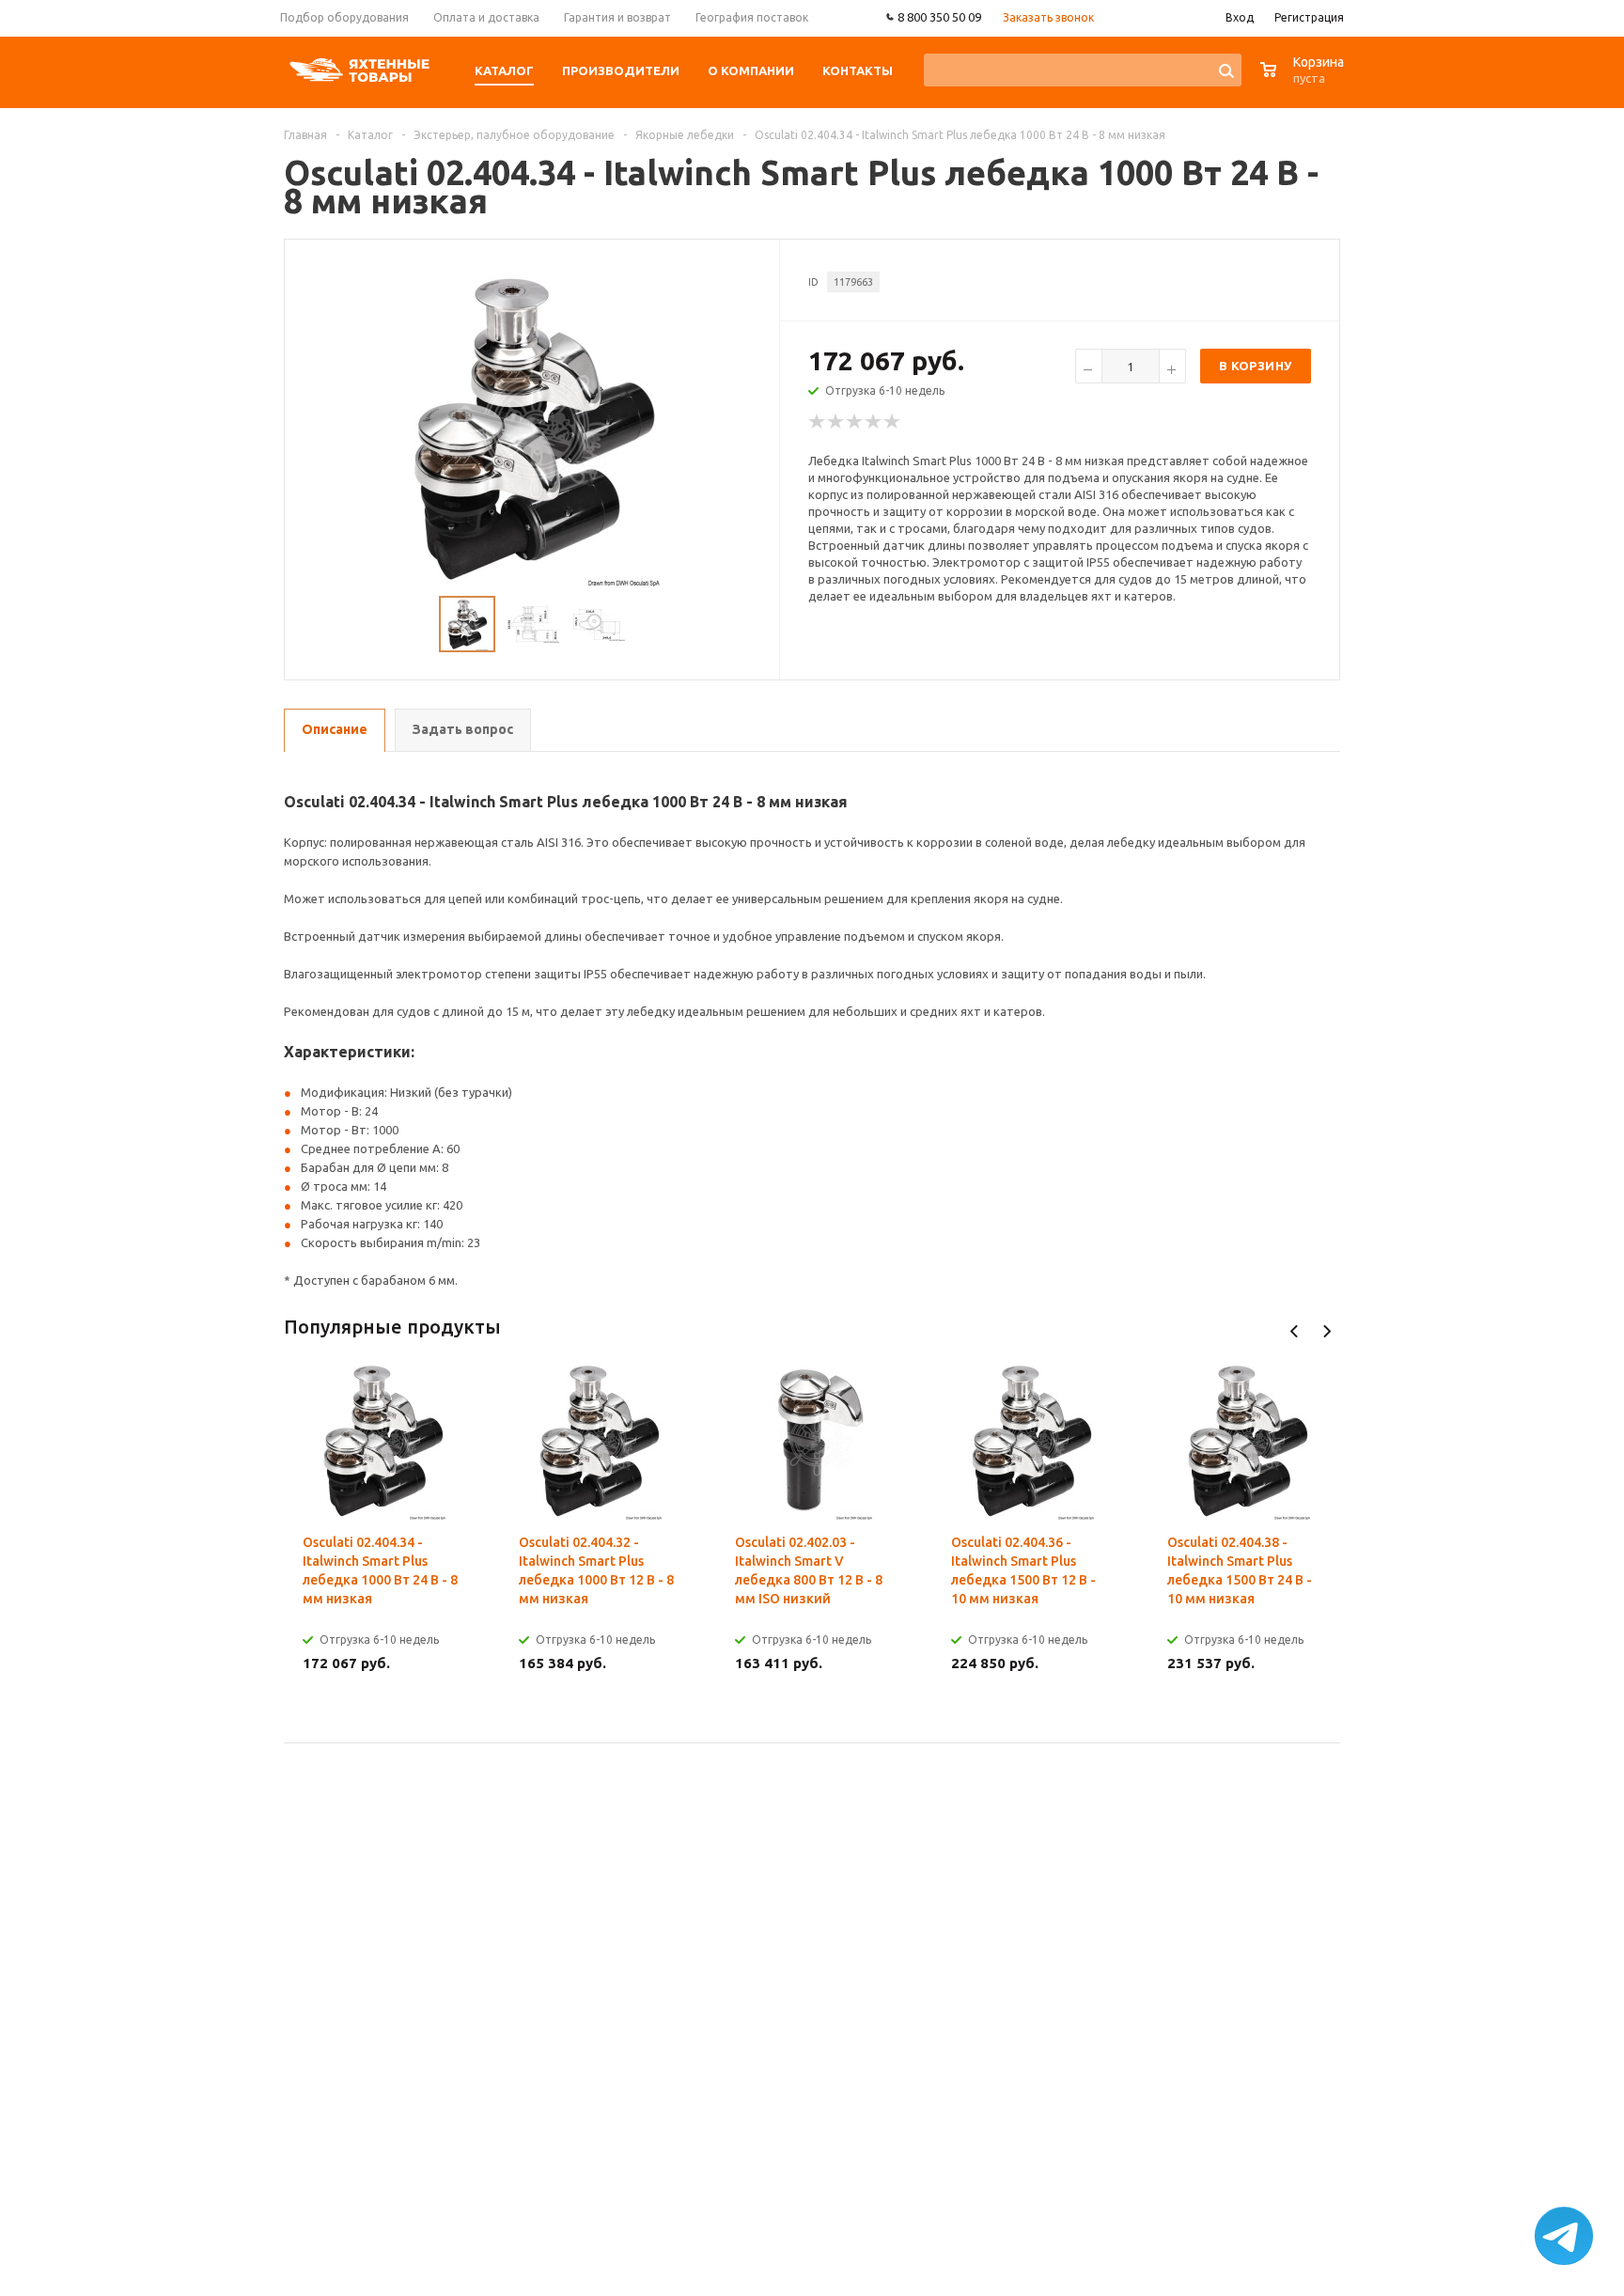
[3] (855, 422)
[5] (893, 422)
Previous (1295, 1331)
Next (1327, 1331)
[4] (874, 422)
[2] (836, 422)
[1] (818, 422)
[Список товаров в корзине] (1304, 79)
